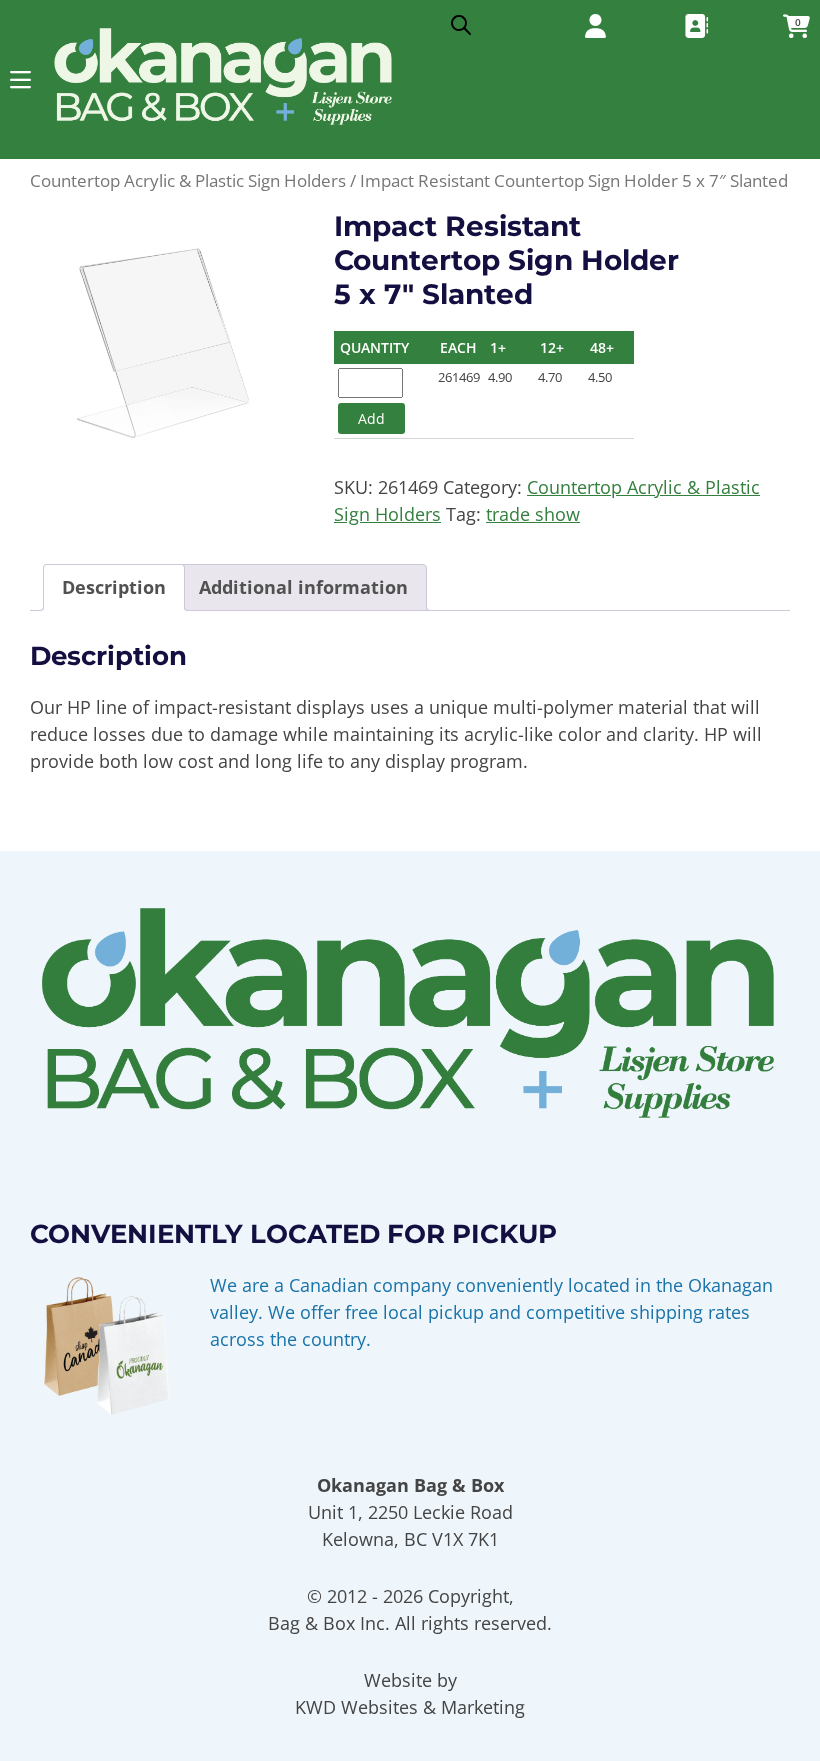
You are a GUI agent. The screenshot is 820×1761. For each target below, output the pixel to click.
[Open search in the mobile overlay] (461, 20)
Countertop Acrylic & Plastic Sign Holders (188, 180)
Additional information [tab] (303, 587)
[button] (20, 79)
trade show (533, 514)
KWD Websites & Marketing (410, 1707)
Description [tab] (114, 587)
